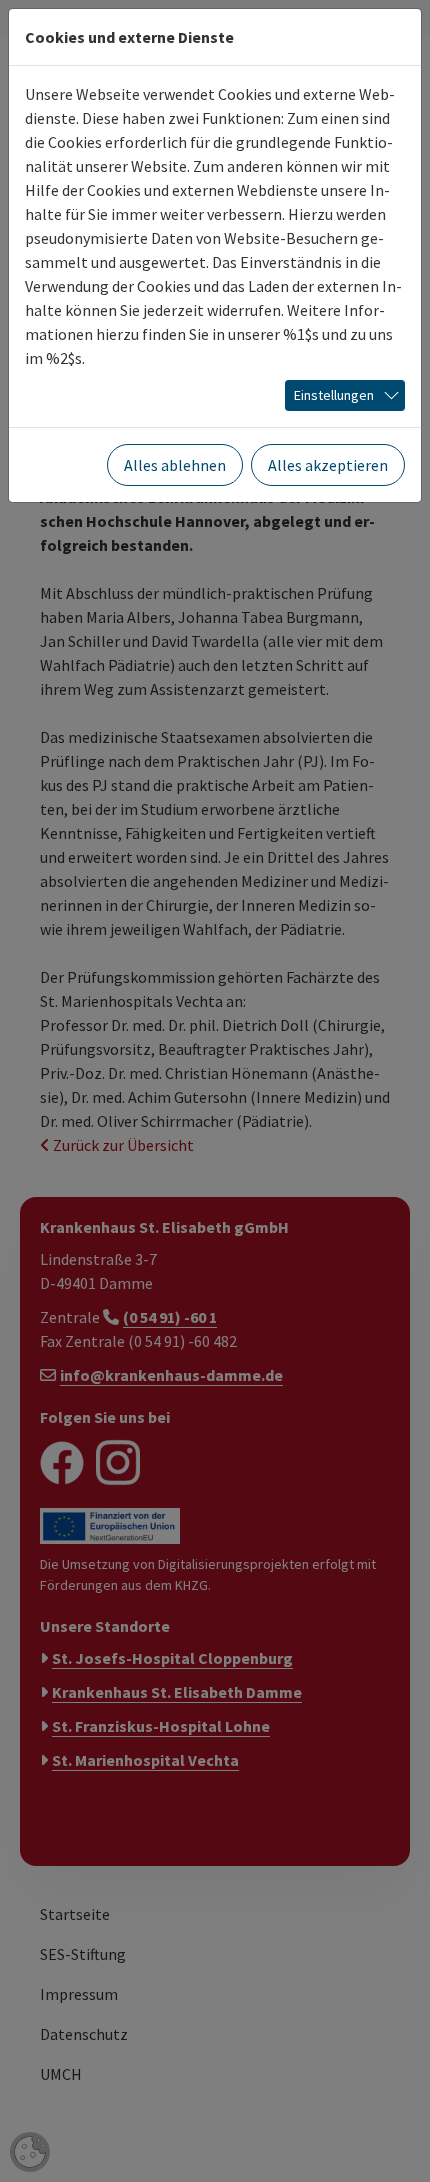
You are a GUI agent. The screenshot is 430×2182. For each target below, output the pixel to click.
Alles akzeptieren (328, 465)
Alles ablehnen (175, 465)
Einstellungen (334, 395)
